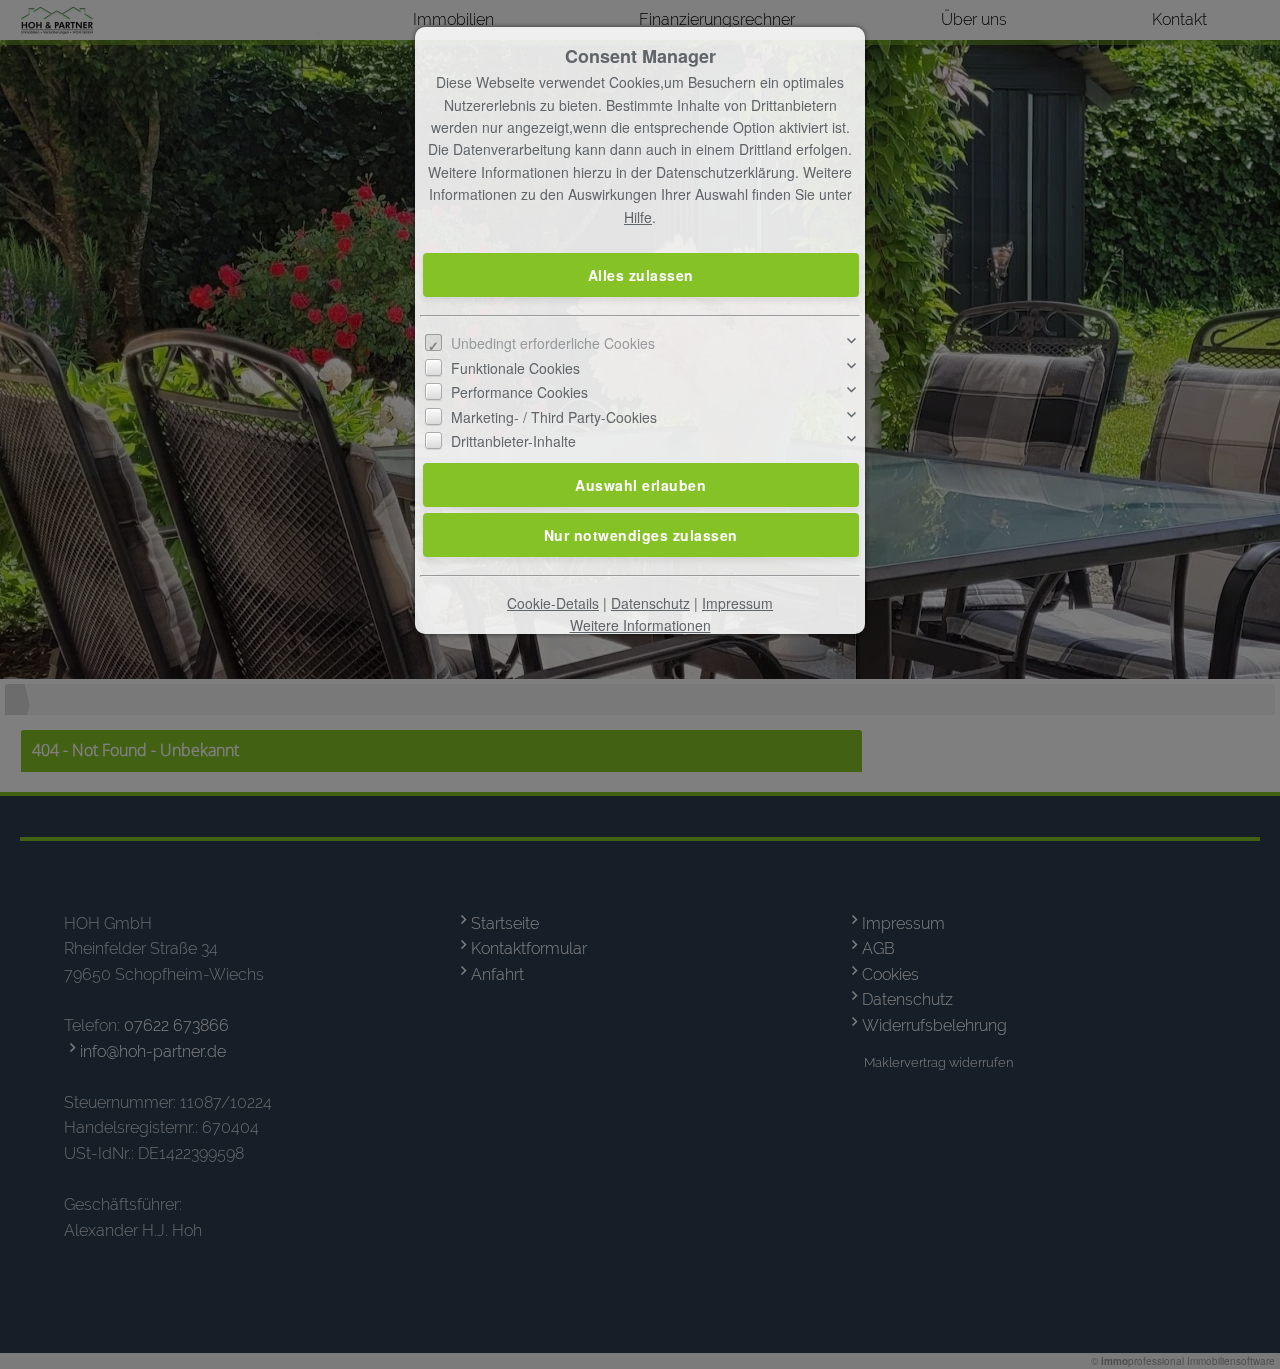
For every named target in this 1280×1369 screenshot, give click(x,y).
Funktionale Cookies (515, 368)
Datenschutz (650, 603)
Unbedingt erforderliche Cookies (553, 343)
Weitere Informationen (640, 625)
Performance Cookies (519, 392)
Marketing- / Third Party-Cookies (554, 417)
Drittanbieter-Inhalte (513, 441)
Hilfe (638, 217)
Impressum (737, 603)
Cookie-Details (553, 603)
